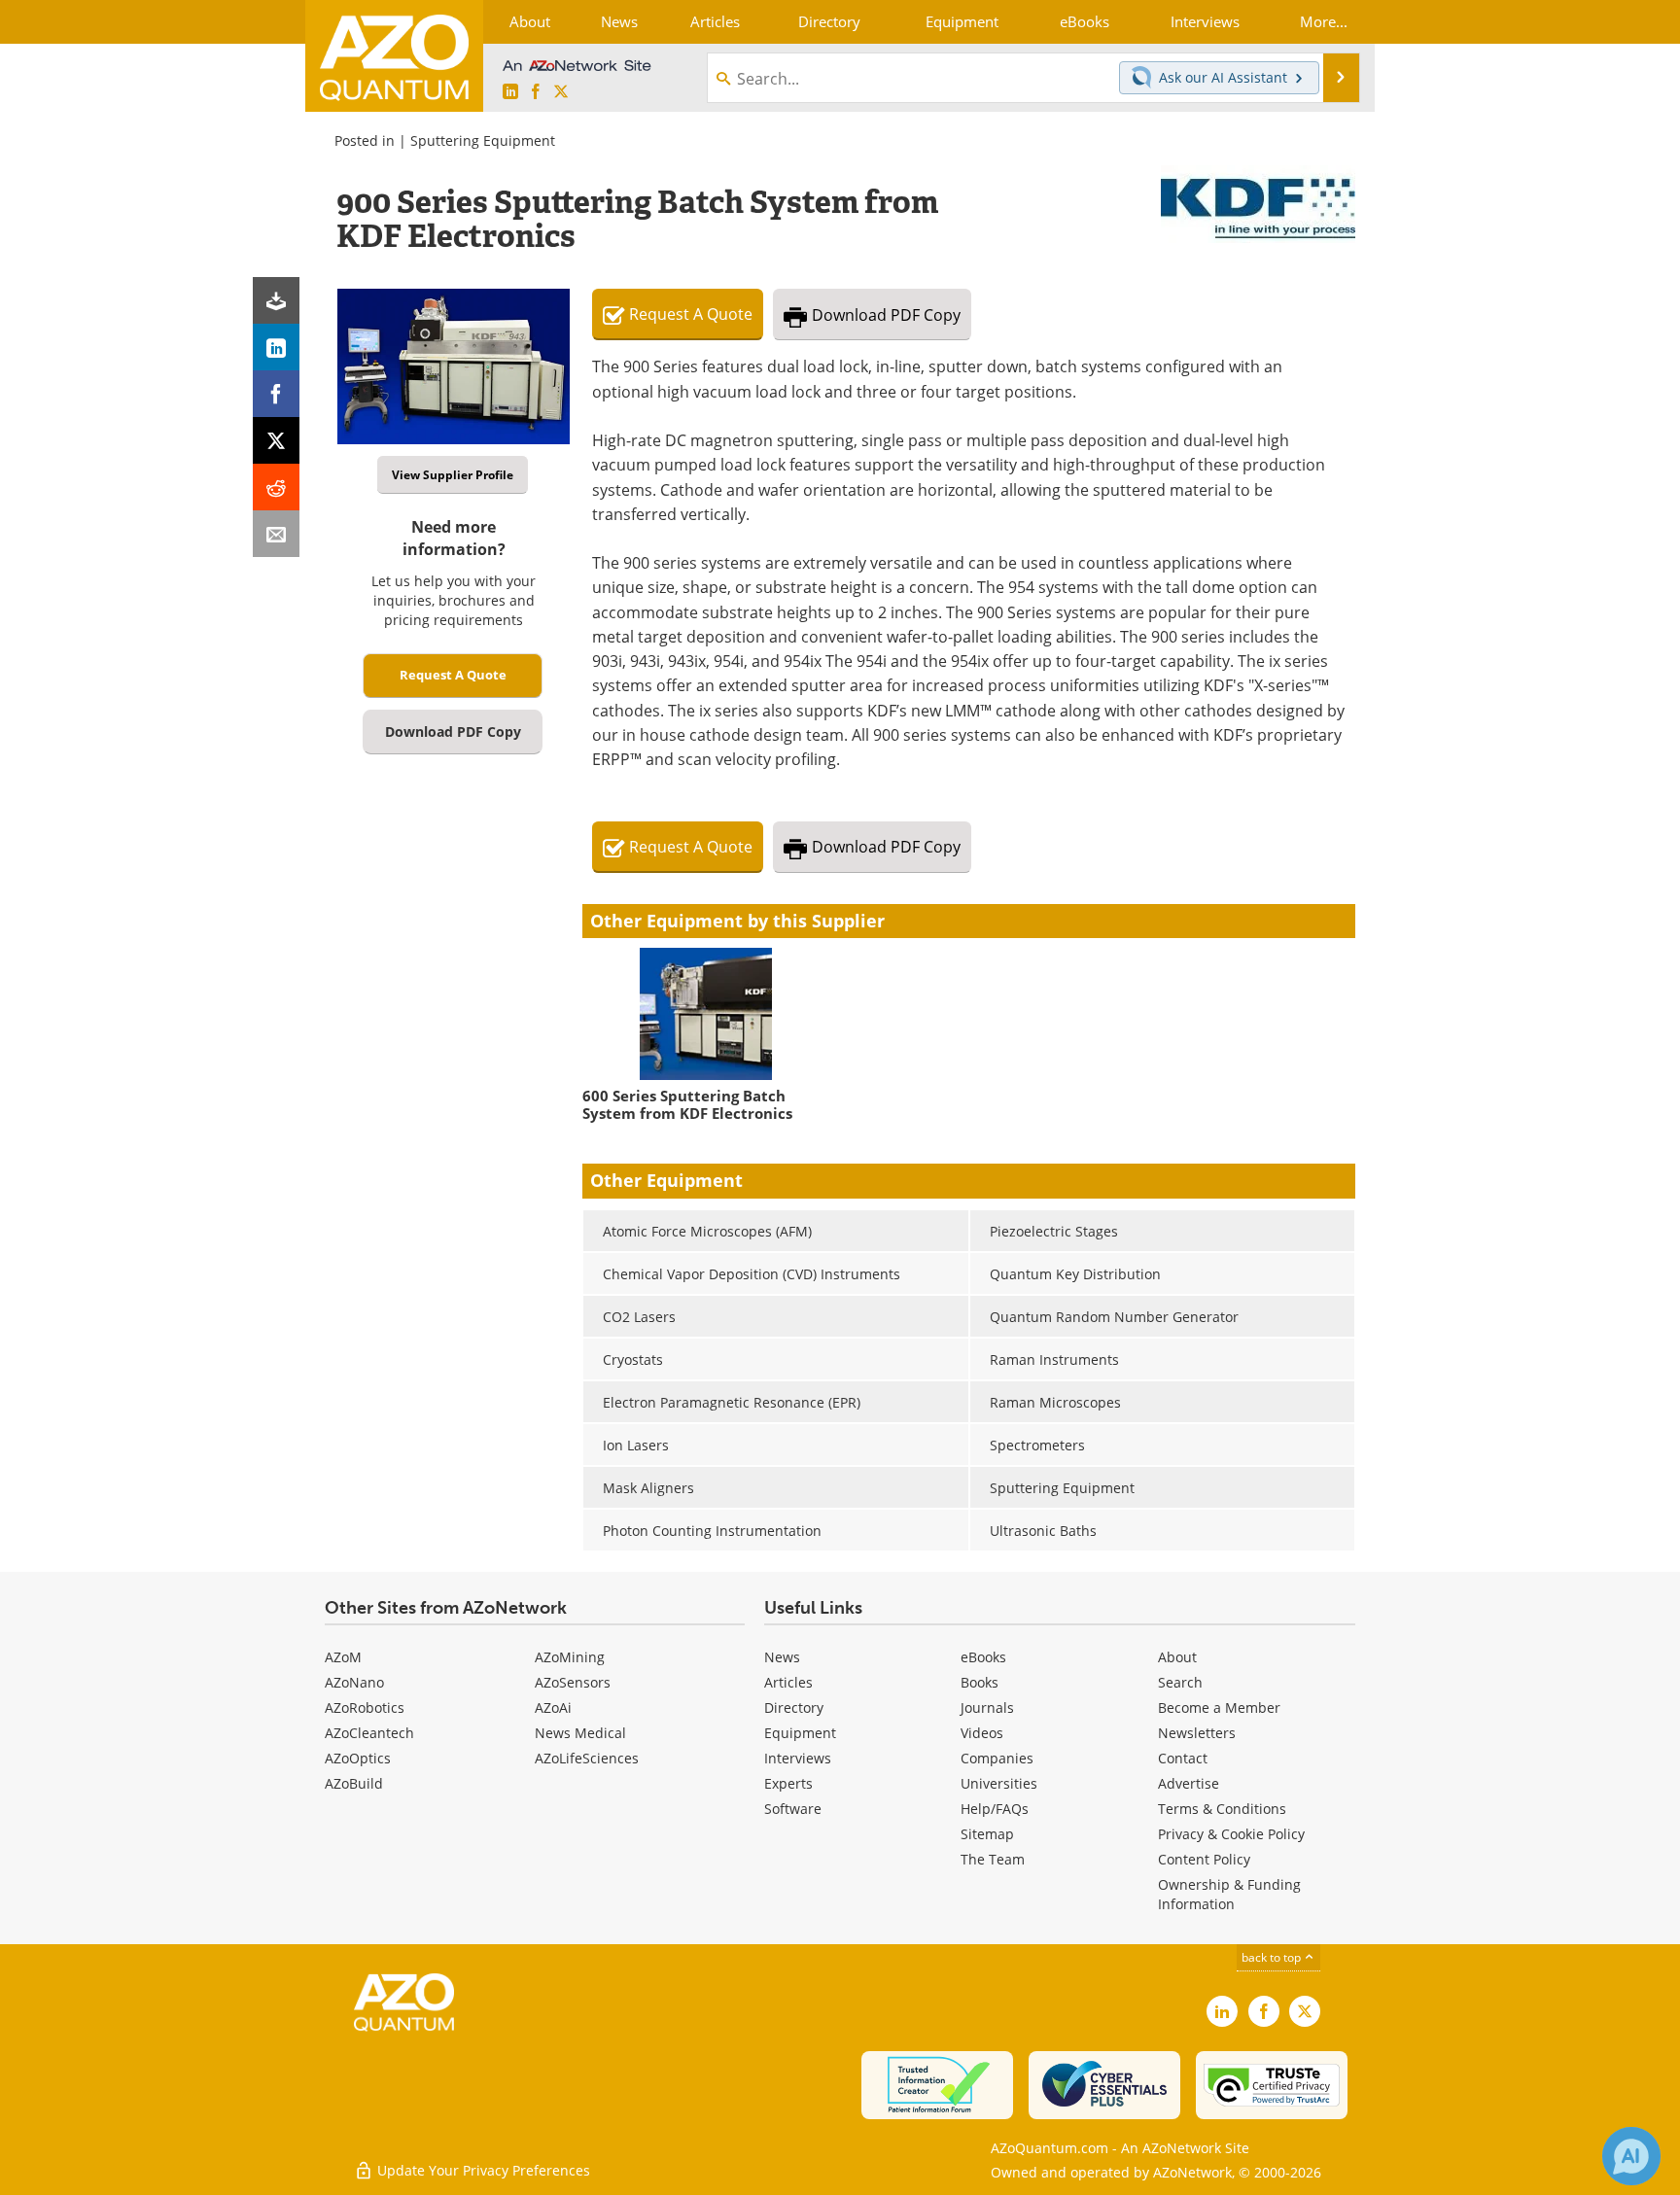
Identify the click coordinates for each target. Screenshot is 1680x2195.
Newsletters (1197, 1733)
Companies (997, 1758)
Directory (794, 1707)
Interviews (798, 1758)
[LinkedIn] (276, 347)
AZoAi (553, 1707)
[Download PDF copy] (276, 300)
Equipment (800, 1733)
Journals (987, 1707)
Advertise (1189, 1783)
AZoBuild (354, 1783)
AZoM (343, 1657)
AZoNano (354, 1682)
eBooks (983, 1657)
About (1177, 1657)
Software (793, 1809)
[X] (276, 440)
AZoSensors (573, 1682)
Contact (1183, 1758)
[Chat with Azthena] (1631, 2156)
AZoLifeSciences (587, 1758)
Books (980, 1682)
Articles (788, 1682)
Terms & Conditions (1222, 1809)
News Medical (580, 1733)
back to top (1273, 1957)
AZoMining (570, 1657)
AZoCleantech (369, 1733)
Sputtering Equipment (483, 140)
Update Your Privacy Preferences (482, 2170)
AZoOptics (358, 1758)
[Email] (276, 534)
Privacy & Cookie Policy (1231, 1834)
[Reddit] (276, 487)
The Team (993, 1859)
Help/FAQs (995, 1809)
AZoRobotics (365, 1707)
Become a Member (1219, 1707)
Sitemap (987, 1834)
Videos (982, 1733)
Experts (788, 1783)
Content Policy (1204, 1859)
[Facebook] (276, 394)
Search (1180, 1682)
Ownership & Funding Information (1229, 1894)
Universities (999, 1783)
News (782, 1657)
